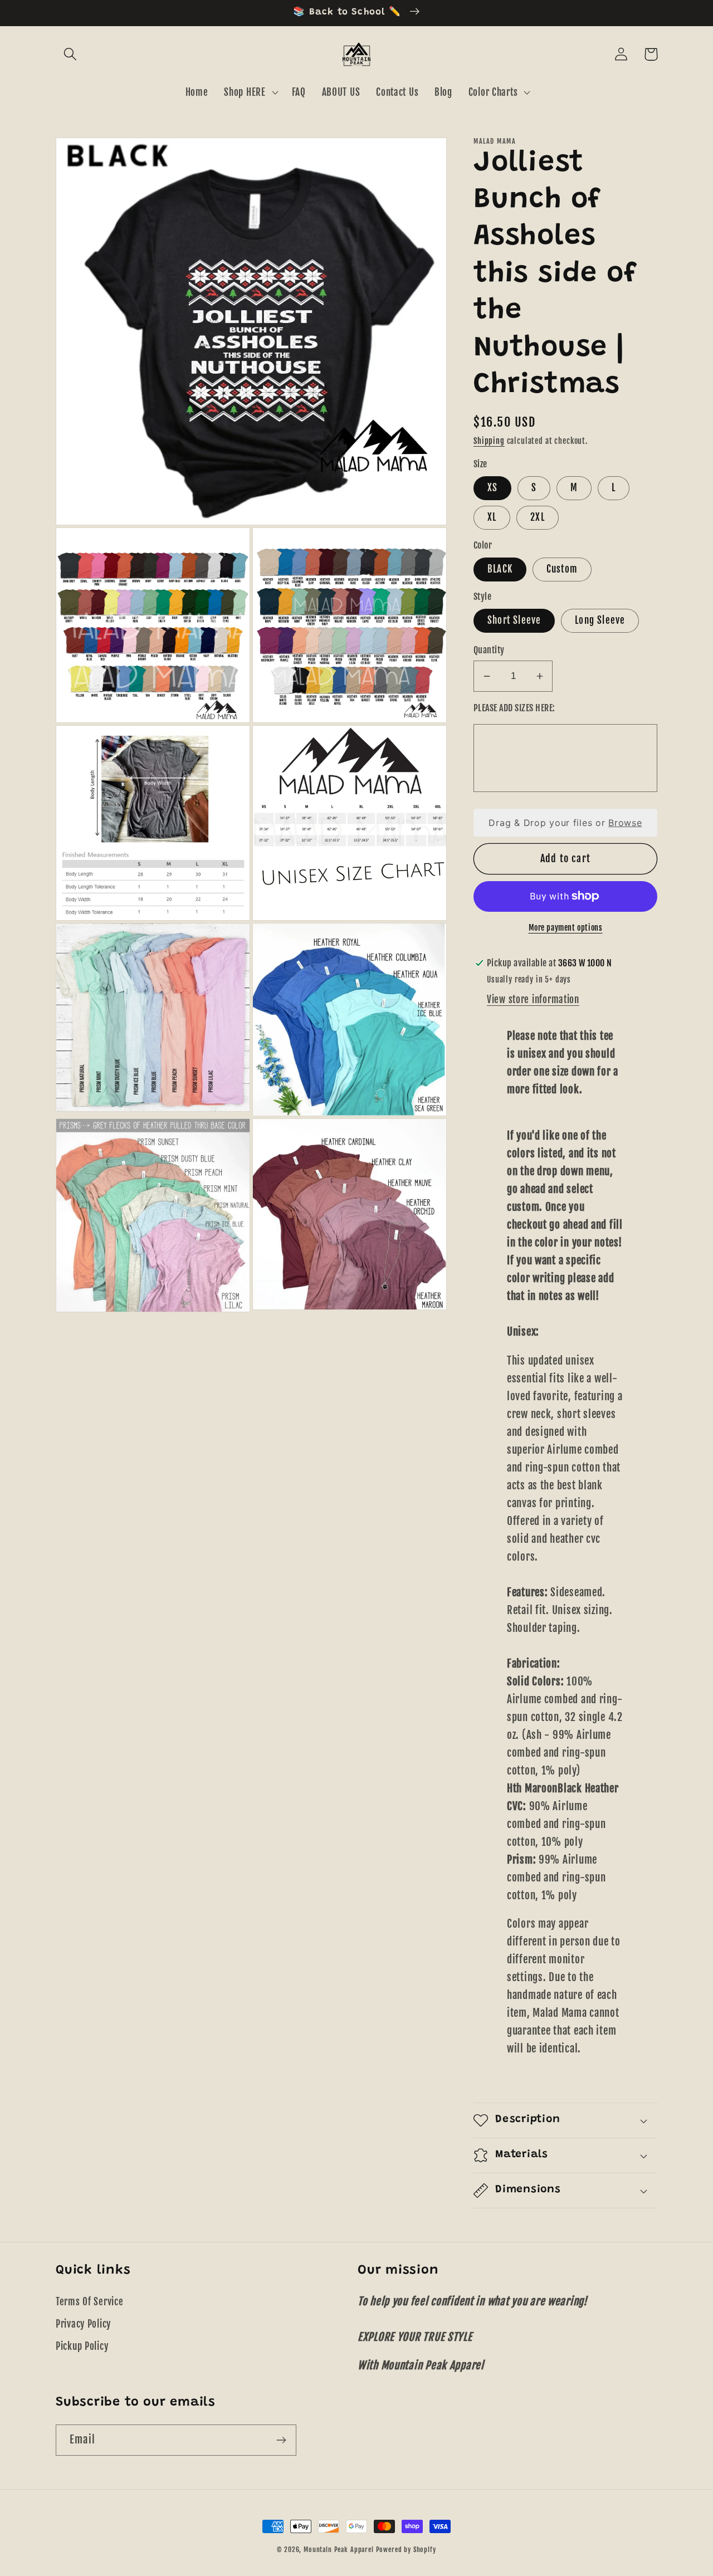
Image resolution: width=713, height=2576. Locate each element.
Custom (562, 569)
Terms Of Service (90, 2302)
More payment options (566, 928)
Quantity (489, 650)
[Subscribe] (281, 2440)
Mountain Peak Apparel (339, 2550)
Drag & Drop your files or (565, 823)
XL (492, 517)
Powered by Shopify (406, 2550)
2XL (538, 517)
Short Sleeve (514, 620)
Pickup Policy (82, 2346)
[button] (70, 54)
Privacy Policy (83, 2324)
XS (492, 488)
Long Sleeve (600, 620)
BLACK (500, 569)
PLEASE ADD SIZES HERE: (514, 708)
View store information (533, 999)
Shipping (489, 441)
